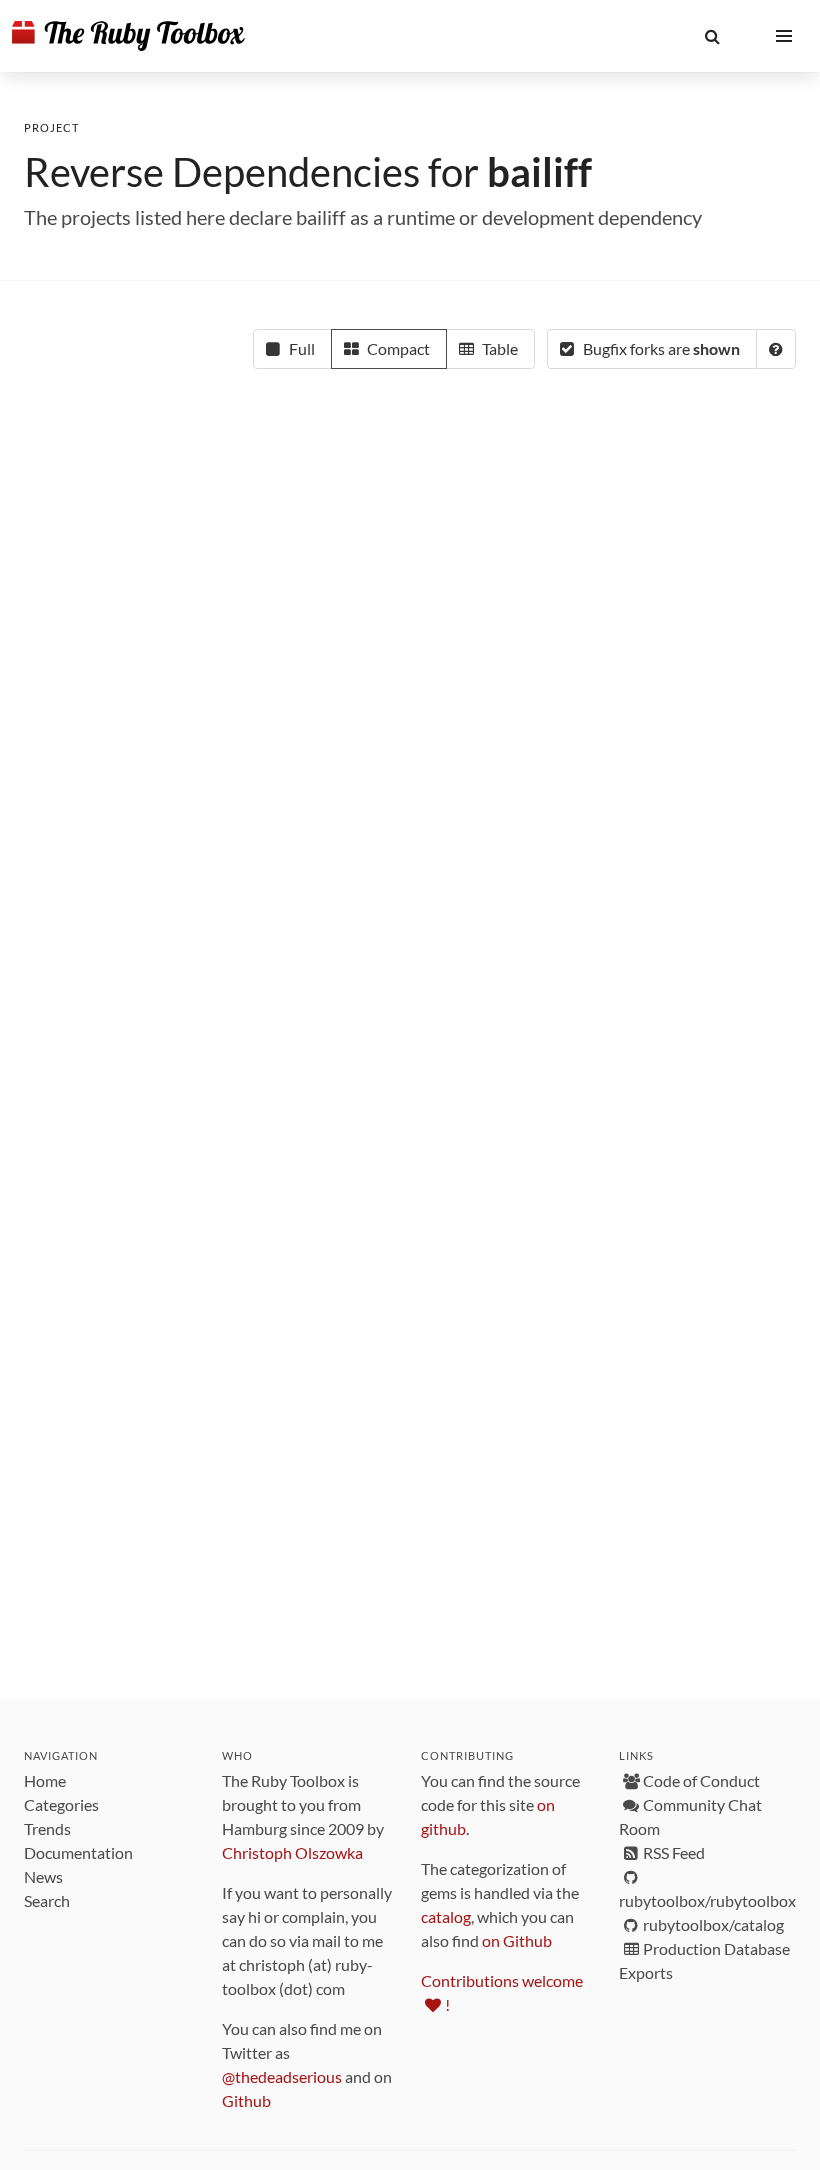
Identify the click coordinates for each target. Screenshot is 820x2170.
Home (45, 1780)
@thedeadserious (282, 2076)
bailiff (539, 172)
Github (246, 2100)
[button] (712, 36)
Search (47, 1900)
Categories (61, 1804)
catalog (446, 1916)
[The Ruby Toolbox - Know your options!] (128, 36)
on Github (517, 1940)
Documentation (78, 1852)
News (43, 1876)
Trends (47, 1828)
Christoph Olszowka (292, 1852)
